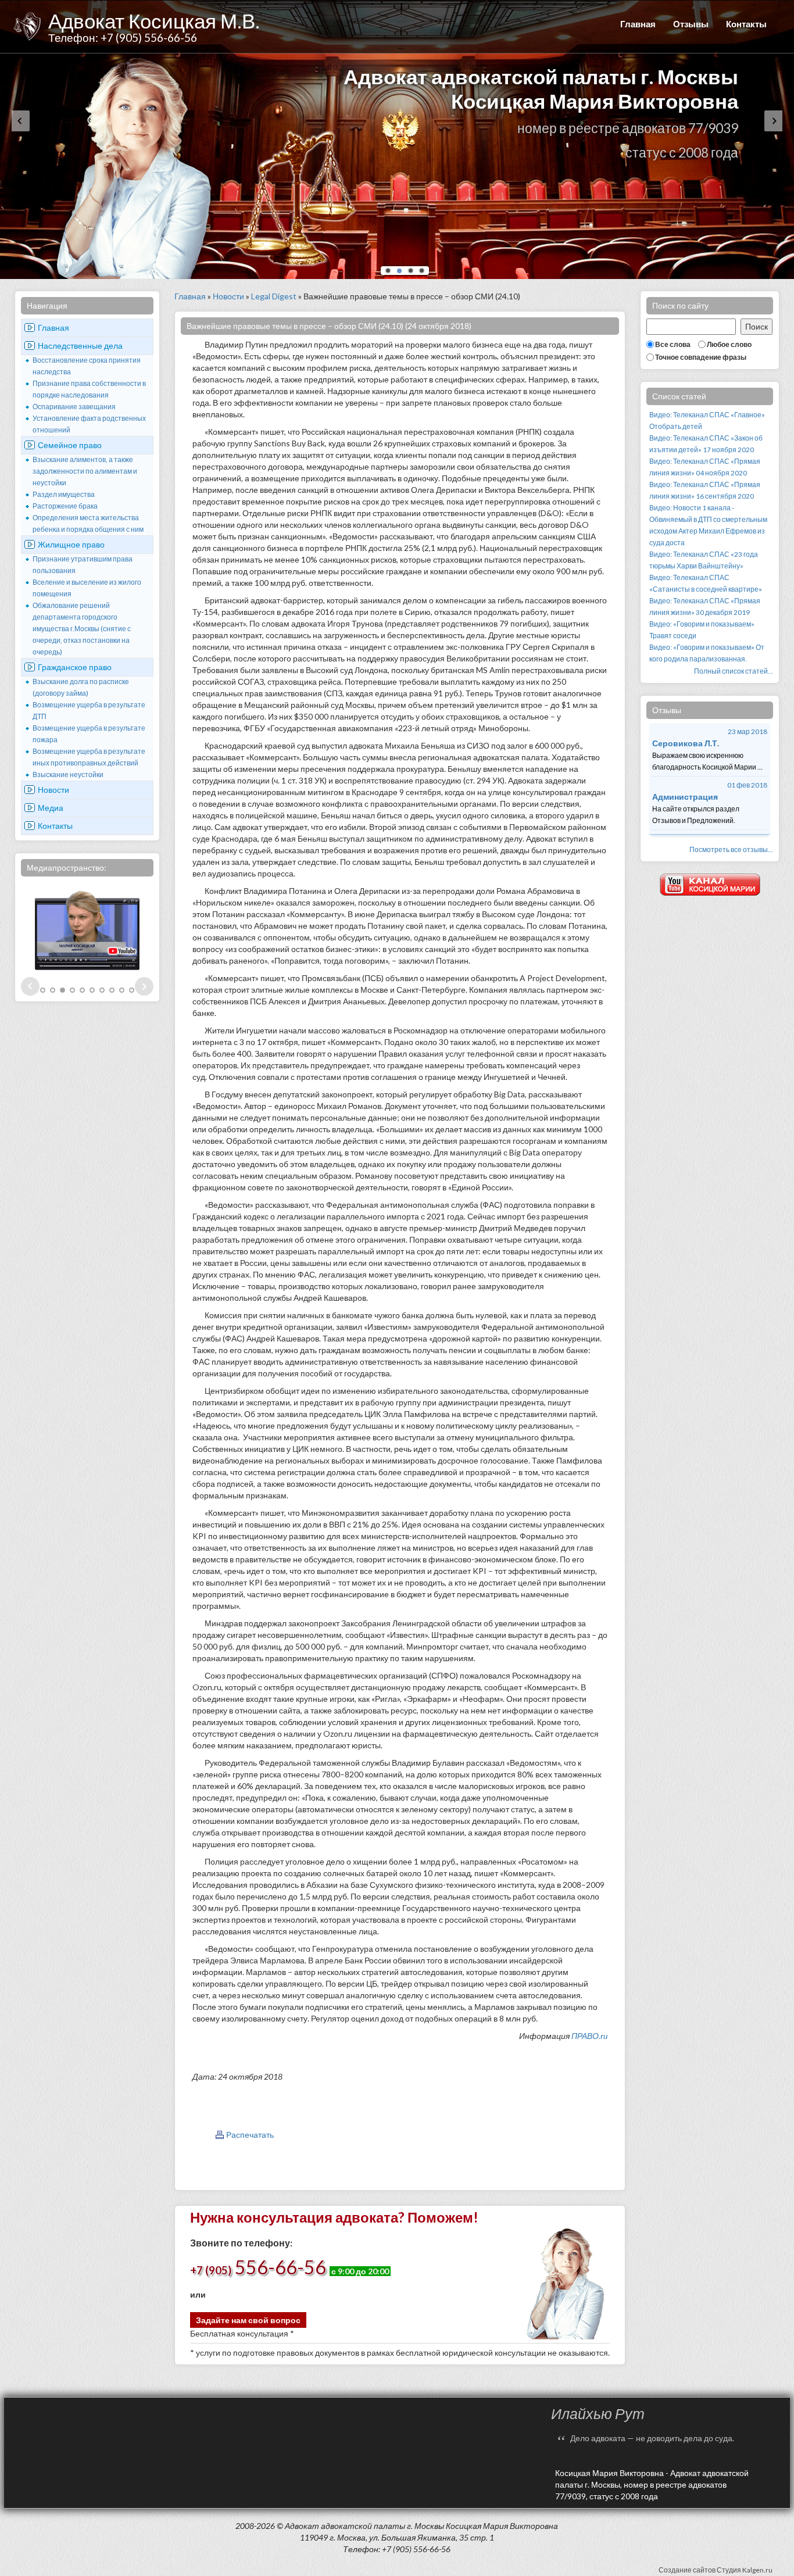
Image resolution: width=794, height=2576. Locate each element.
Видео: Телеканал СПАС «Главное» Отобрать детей (707, 421)
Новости (53, 790)
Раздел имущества (64, 494)
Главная (638, 24)
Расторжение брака (65, 506)
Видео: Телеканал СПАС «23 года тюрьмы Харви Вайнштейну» (704, 560)
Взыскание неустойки (68, 774)
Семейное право (70, 445)
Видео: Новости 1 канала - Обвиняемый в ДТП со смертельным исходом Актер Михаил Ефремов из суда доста (708, 525)
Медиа (51, 808)
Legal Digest (274, 296)
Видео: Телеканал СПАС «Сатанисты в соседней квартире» (706, 583)
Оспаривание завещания (74, 407)
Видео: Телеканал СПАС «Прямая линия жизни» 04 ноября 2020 (705, 467)
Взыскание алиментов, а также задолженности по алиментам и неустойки (85, 471)
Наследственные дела (80, 346)
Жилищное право (71, 544)
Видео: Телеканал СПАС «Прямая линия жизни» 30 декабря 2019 (705, 607)
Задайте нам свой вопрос (248, 2320)
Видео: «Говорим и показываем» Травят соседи (702, 630)
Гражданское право (75, 667)
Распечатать (250, 2135)
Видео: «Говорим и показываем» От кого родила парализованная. (707, 653)
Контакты (746, 24)
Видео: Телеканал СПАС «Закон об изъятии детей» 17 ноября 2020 (706, 444)
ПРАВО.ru (589, 2036)
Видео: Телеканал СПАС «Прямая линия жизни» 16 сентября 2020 (705, 490)
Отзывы (691, 24)
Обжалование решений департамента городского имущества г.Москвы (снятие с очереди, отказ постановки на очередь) (82, 629)
